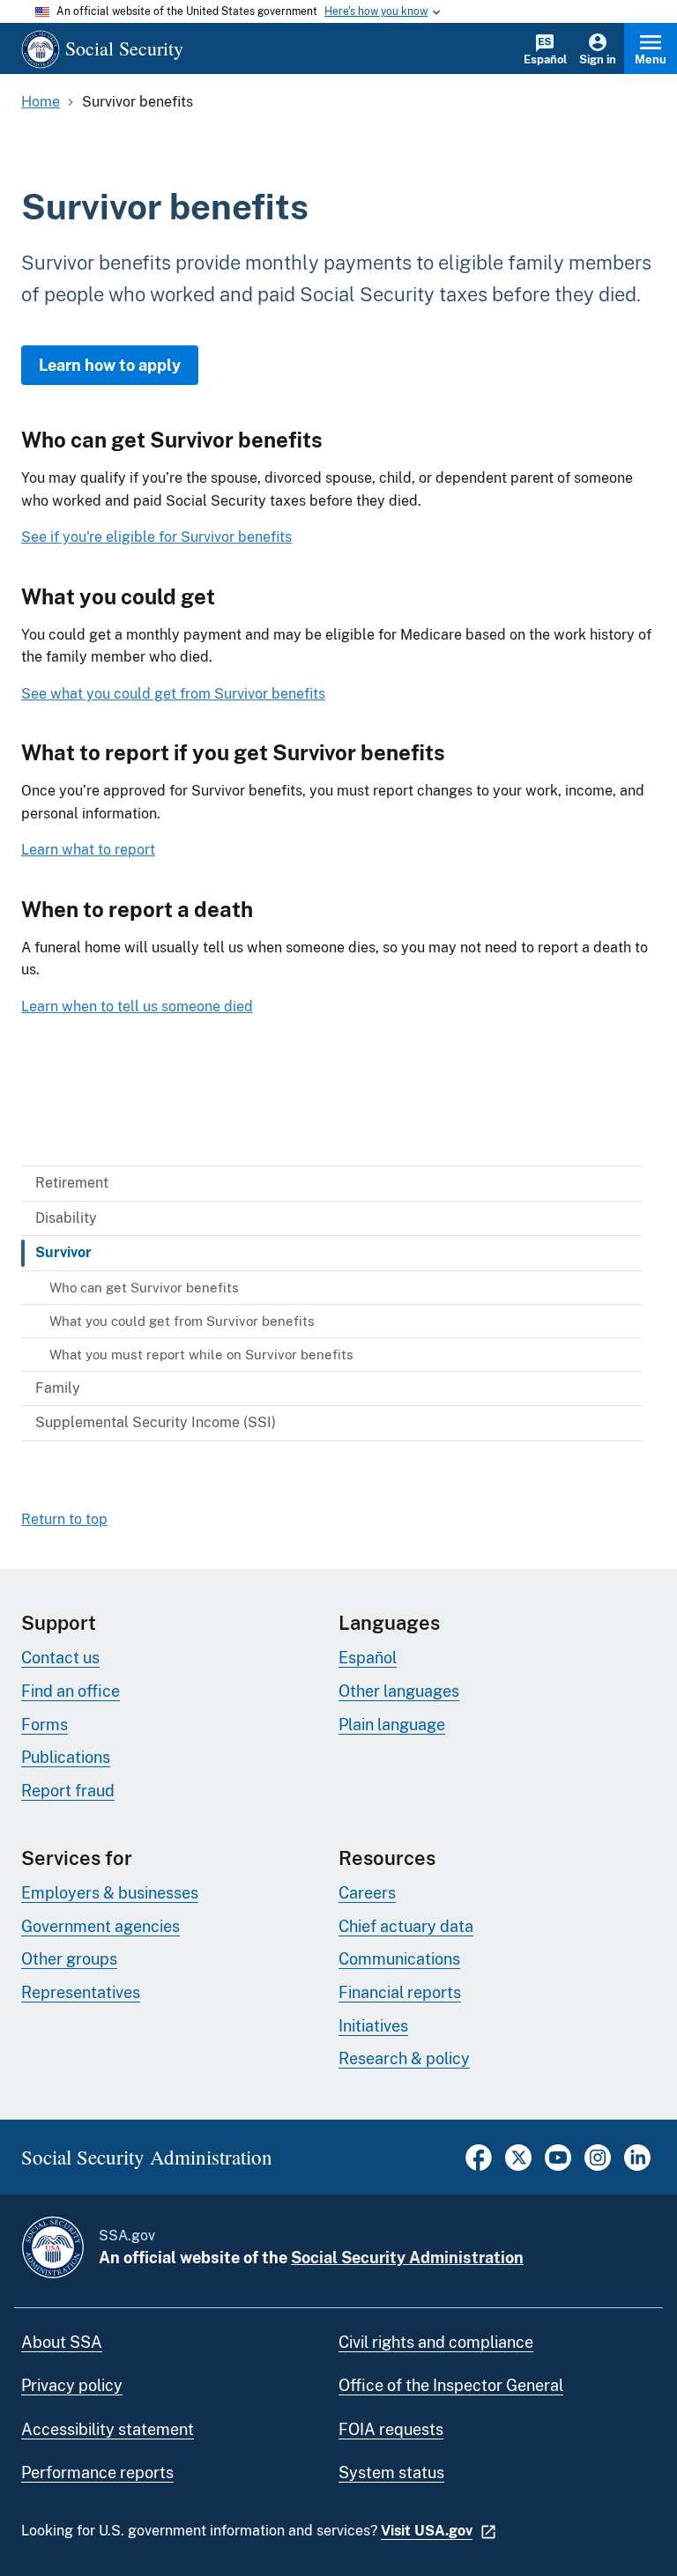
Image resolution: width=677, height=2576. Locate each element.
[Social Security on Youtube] (558, 2166)
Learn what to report (88, 850)
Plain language (392, 1725)
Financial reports (400, 1992)
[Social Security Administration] (53, 2247)
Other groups (69, 1959)
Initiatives (373, 2026)
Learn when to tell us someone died (137, 1007)
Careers (367, 1893)
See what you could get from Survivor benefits (173, 694)
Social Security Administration (407, 2258)
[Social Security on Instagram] (598, 2166)
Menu (651, 59)
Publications (66, 1757)
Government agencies (100, 1926)
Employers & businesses (110, 1893)
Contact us (60, 1658)
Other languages (399, 1691)
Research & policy (404, 2058)
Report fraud (68, 1791)
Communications (399, 1959)
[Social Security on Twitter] (518, 2166)
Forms (45, 1725)
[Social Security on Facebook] (479, 2166)
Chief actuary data (406, 1926)
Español (545, 59)
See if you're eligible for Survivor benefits (156, 537)
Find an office (71, 1691)
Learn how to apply (110, 365)
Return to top (64, 1519)
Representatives (81, 1992)
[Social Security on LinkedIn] (637, 2166)
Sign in (598, 59)
